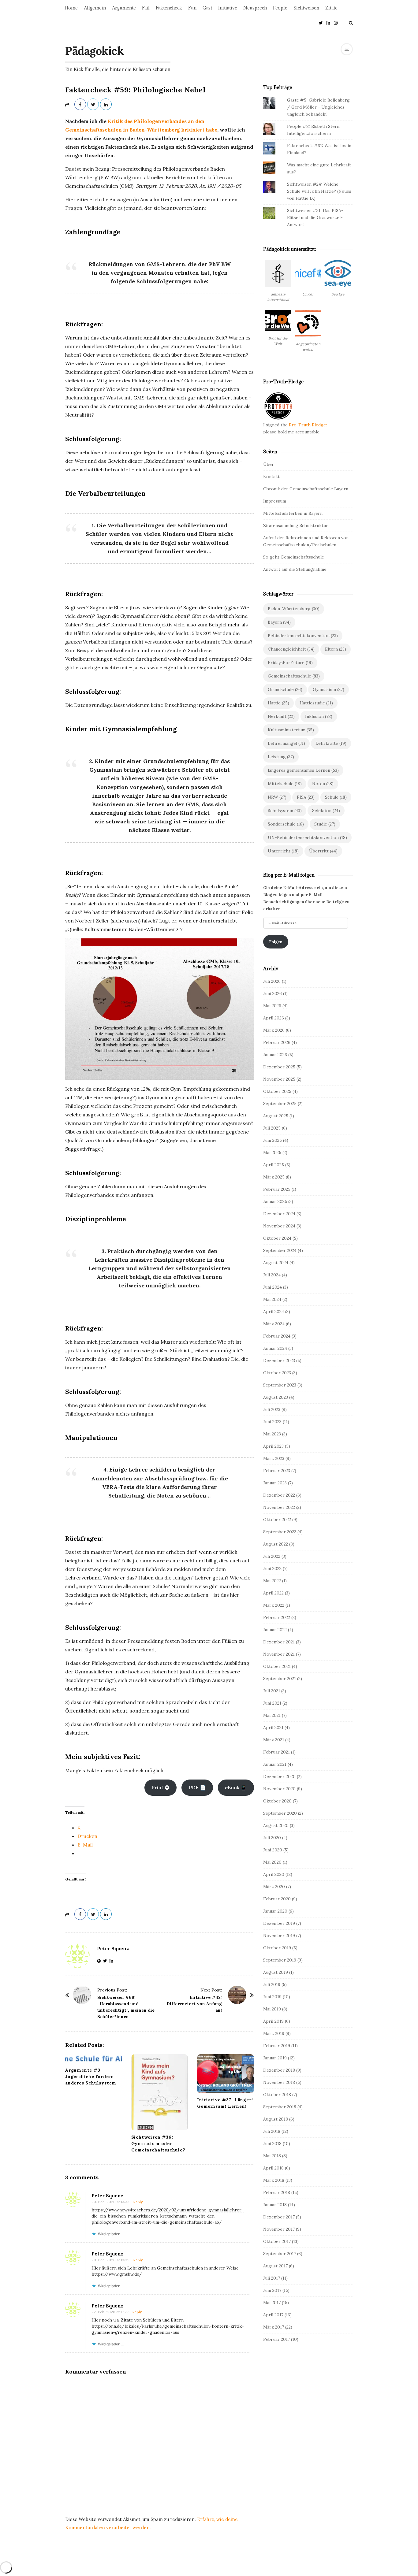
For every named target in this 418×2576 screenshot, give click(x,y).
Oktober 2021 (277, 1666)
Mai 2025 (272, 1153)
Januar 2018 (275, 2205)
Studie (325, 824)
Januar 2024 (275, 1348)
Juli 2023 (272, 1409)
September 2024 (280, 1250)
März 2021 (274, 1740)
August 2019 (276, 1972)
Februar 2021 (276, 1752)
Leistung (281, 757)
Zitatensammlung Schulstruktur (296, 525)
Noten (323, 784)
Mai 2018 (272, 2156)
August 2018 (276, 2119)
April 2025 (274, 1165)
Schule (336, 797)
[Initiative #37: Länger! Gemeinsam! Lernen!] (226, 2073)
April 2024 (274, 1312)
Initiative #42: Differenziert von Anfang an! (194, 2004)
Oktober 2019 (277, 1948)
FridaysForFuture (290, 663)
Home (71, 8)
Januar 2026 (275, 1055)
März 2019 (274, 2033)
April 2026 (274, 1018)
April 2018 (273, 2168)
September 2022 (280, 1532)
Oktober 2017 (277, 2241)
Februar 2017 (276, 2339)
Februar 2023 (277, 1471)
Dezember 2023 (279, 1360)
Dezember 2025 (279, 1067)
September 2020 (280, 1813)
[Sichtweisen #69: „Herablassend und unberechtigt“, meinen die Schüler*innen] (82, 1995)
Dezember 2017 (279, 2217)
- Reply (136, 2202)
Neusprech (255, 8)
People (280, 8)
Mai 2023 (272, 1434)
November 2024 (279, 1226)
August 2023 (276, 1397)
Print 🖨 (160, 1787)
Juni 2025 (272, 1140)
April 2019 (273, 2021)
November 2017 (279, 2229)
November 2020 (279, 1789)
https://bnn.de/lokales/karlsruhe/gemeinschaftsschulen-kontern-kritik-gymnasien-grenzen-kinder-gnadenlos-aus (168, 2329)
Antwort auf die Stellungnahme (295, 569)
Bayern (279, 622)
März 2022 (274, 1605)
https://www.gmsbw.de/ (117, 2274)
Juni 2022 (272, 1568)
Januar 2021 (275, 1764)
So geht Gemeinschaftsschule (294, 557)
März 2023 (274, 1458)
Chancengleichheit (291, 649)
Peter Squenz (113, 1949)
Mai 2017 (272, 2303)
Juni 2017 (272, 2290)
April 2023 (273, 1446)
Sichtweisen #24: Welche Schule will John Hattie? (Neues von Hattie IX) (319, 191)
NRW (277, 797)
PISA (306, 797)
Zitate (331, 8)
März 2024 (274, 1324)
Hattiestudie (316, 703)
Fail (146, 8)
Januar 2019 (275, 2058)
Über (269, 464)
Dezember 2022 (279, 1495)
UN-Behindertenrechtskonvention (307, 837)
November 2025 (279, 1079)
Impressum (275, 501)
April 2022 (273, 1593)
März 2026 (274, 1030)
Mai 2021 (272, 1715)
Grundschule (285, 689)
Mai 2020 (272, 1862)
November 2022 (279, 1507)
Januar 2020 (275, 1911)
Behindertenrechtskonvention (303, 636)
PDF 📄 (197, 1787)
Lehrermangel (286, 743)
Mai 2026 (272, 1006)
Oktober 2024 (277, 1238)
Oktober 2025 (277, 1091)
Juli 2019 (272, 1984)
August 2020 (276, 1825)
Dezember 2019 (279, 1923)
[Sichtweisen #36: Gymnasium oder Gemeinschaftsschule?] (160, 2092)
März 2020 (274, 1887)
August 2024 (276, 1263)
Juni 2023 (272, 1422)
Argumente (124, 8)
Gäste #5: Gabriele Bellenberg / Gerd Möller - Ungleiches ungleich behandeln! (318, 107)
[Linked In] (328, 22)
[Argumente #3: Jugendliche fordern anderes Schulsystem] (94, 2059)
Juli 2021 (272, 1691)
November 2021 (279, 1654)
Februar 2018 (277, 2192)
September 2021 (280, 1679)
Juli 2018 (272, 2131)
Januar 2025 (275, 1201)
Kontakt (271, 477)
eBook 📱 (236, 1787)
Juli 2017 (272, 2278)
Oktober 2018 (277, 2095)
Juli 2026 (272, 981)
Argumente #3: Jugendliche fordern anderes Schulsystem (91, 2077)
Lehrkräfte (331, 743)
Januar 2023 (275, 1483)
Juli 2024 (272, 1275)
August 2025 (276, 1116)
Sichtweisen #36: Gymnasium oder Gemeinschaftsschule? (158, 2144)
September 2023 (280, 1385)
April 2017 (273, 2315)
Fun (192, 8)
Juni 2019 (272, 1997)
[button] (278, 284)
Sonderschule (286, 824)
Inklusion (319, 716)
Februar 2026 (277, 1042)
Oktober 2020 (277, 1801)
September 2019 (280, 1960)
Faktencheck (169, 8)
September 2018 (280, 2107)
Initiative (228, 8)
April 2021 (273, 1728)
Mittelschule (285, 784)
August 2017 (275, 2266)
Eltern (336, 649)
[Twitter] (321, 22)
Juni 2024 (272, 1287)
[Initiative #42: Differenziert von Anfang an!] (237, 1995)
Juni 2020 (273, 1850)
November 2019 (279, 1936)
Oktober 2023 (277, 1373)
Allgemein (95, 8)
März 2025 (274, 1177)
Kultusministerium (291, 730)
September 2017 (280, 2254)
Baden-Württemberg (294, 609)
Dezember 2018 (279, 2070)
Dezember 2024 (279, 1214)
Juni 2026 (272, 993)
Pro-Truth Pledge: (308, 425)
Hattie (278, 703)
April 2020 (274, 1874)
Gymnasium (328, 689)
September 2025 (280, 1104)
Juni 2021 (272, 1703)
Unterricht (283, 851)
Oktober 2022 (277, 1520)
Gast (207, 8)
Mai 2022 (272, 1581)
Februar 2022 (277, 1617)
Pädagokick (94, 51)
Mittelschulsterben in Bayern (293, 513)
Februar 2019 (277, 2046)
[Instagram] (336, 22)
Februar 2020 (277, 1899)
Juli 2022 (272, 1556)
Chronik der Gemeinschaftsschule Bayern (306, 489)
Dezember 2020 (279, 1776)
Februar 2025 (277, 1189)
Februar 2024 (277, 1336)
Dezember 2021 (279, 1642)
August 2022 (276, 1544)
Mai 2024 (272, 1299)
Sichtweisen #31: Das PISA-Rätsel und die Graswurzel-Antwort (315, 217)
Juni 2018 (272, 2144)
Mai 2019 (272, 2009)
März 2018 (274, 2180)
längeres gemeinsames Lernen (303, 770)
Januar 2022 (275, 1630)
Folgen (276, 942)
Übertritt (323, 851)
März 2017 (274, 2327)
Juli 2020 (272, 1838)
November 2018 (279, 2082)
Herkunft (281, 716)
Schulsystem (285, 811)
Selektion (326, 811)
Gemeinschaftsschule (294, 676)
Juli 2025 (272, 1128)
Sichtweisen (306, 8)
